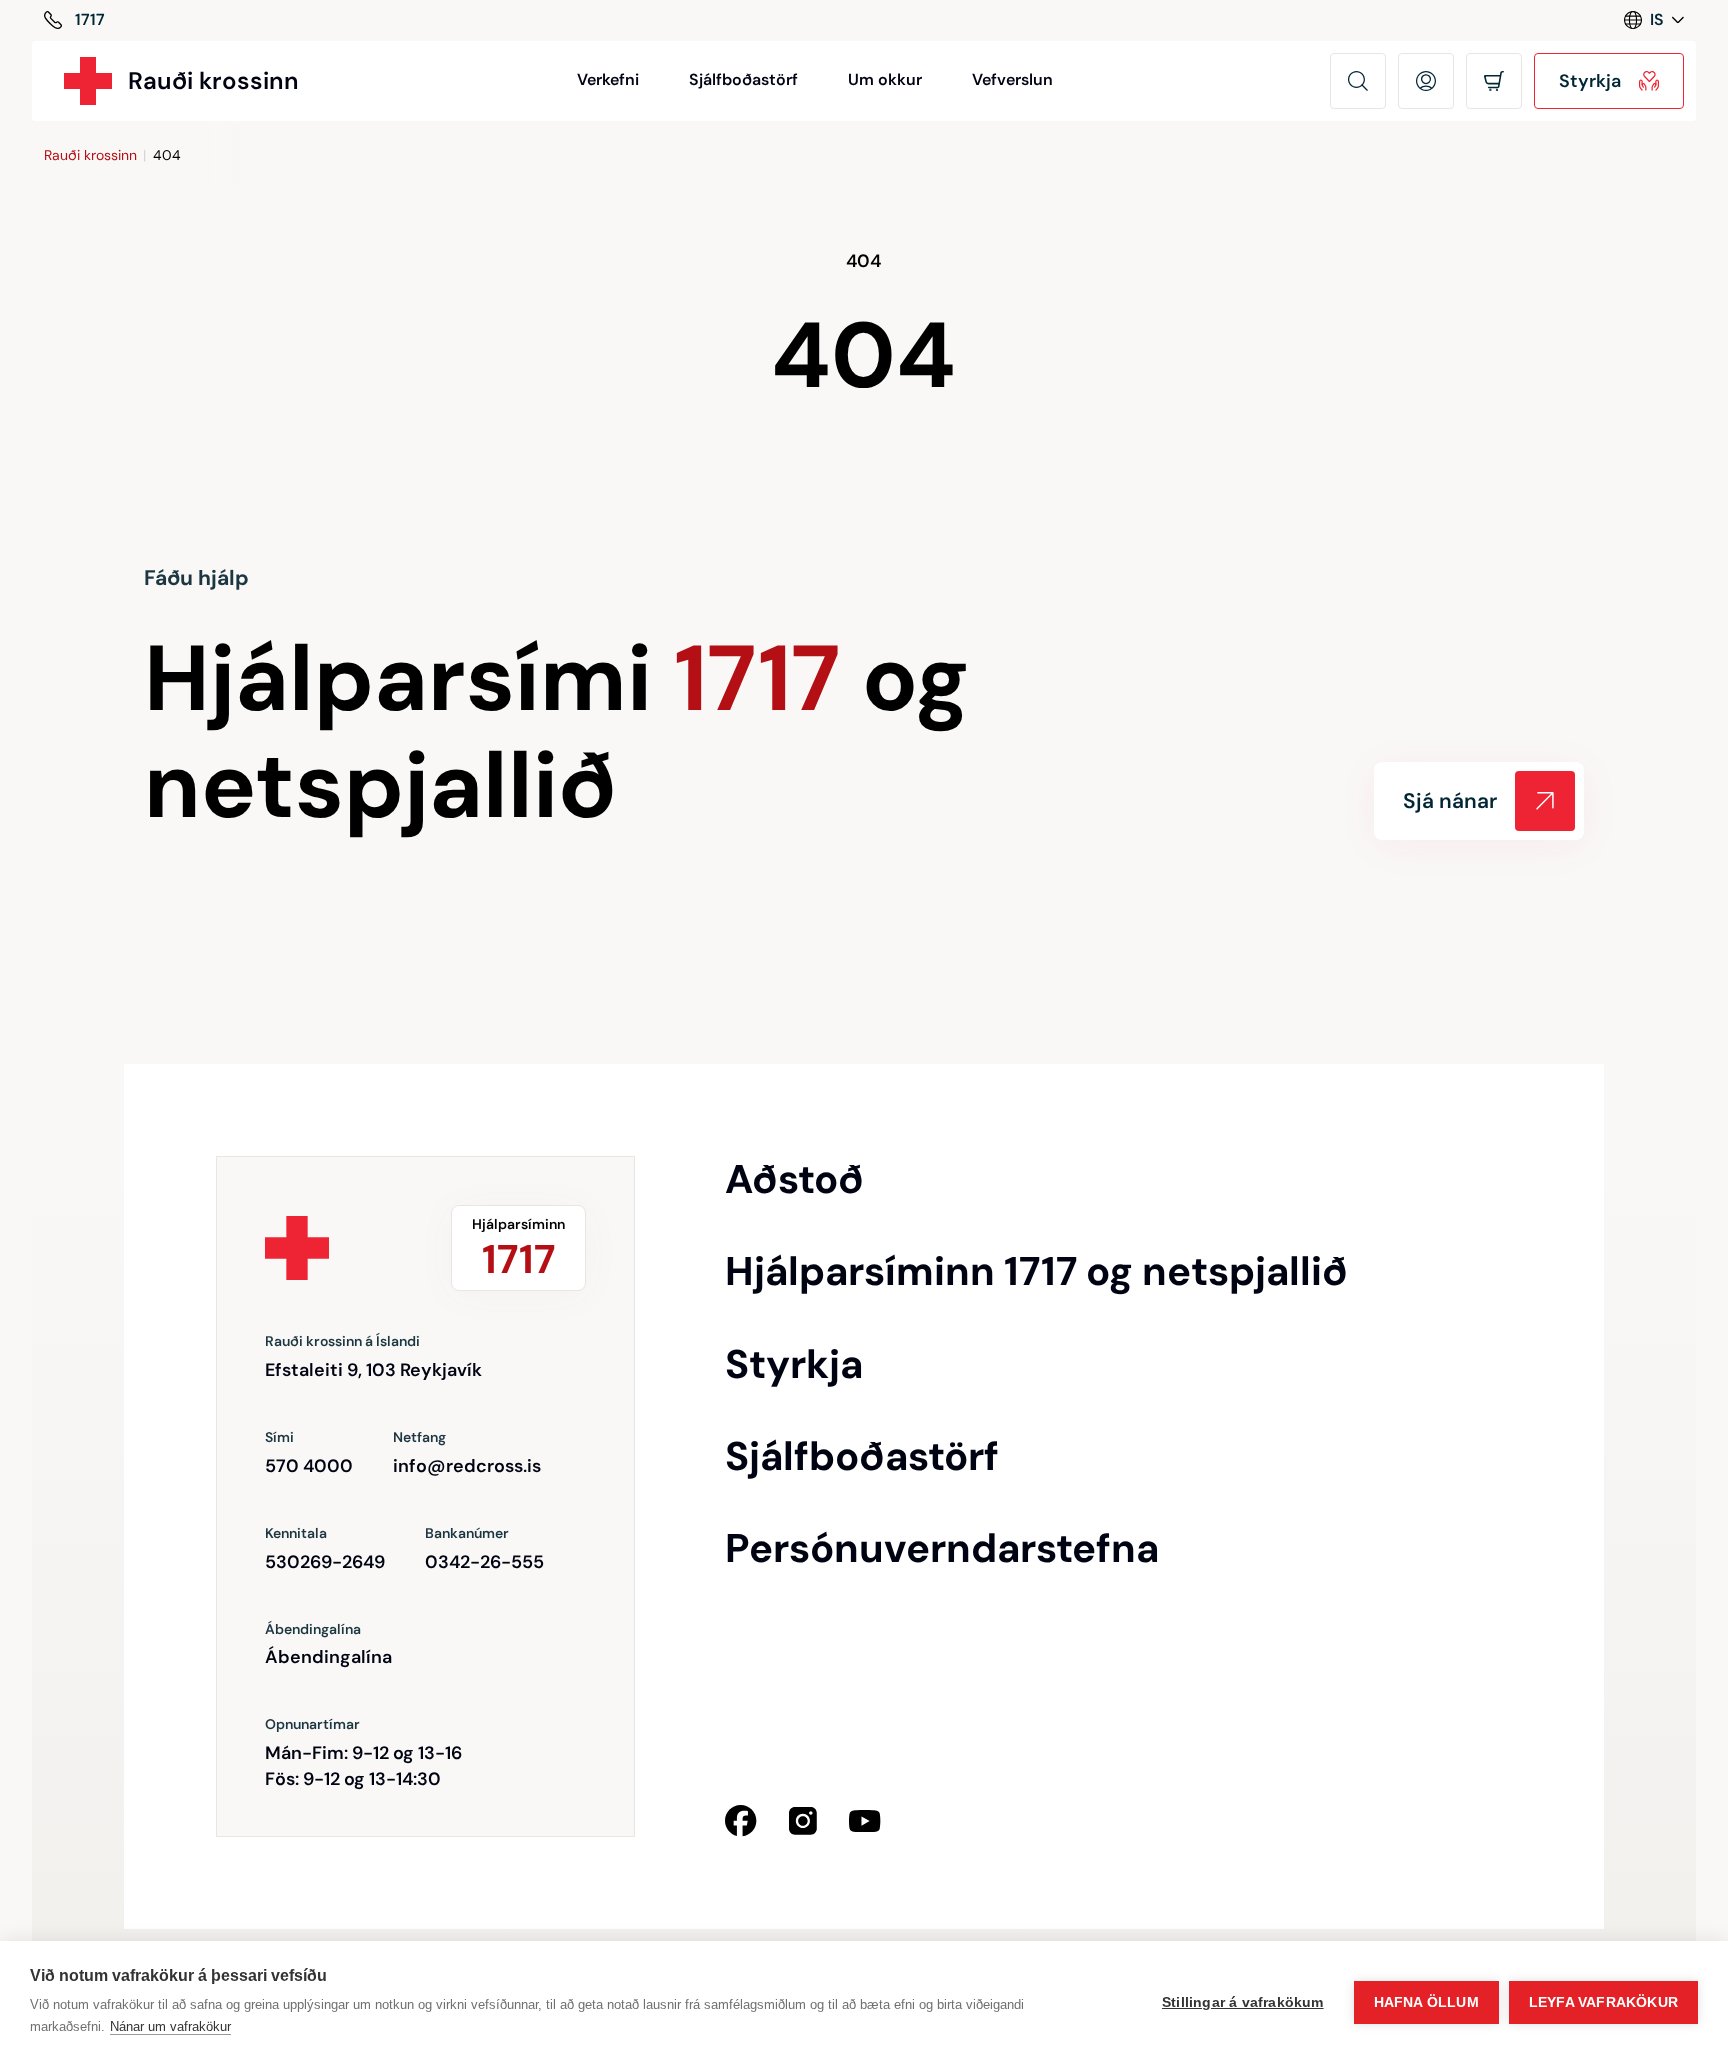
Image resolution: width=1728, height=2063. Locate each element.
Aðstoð (794, 1179)
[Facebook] (741, 1821)
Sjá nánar (1450, 801)
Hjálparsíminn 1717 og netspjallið (1036, 1271)
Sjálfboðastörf (743, 79)
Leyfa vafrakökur (1603, 2002)
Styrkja (794, 1364)
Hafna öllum (1426, 2002)
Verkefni (608, 79)
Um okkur (885, 79)
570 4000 (309, 1466)
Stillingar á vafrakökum (1243, 2002)
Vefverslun (1012, 79)
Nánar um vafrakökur (170, 2026)
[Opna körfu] (1494, 81)
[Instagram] (803, 1821)
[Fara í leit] (1358, 81)
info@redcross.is (467, 1466)
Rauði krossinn (90, 155)
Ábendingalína (328, 1657)
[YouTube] (865, 1821)
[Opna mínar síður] (1426, 81)
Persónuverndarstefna (942, 1548)
